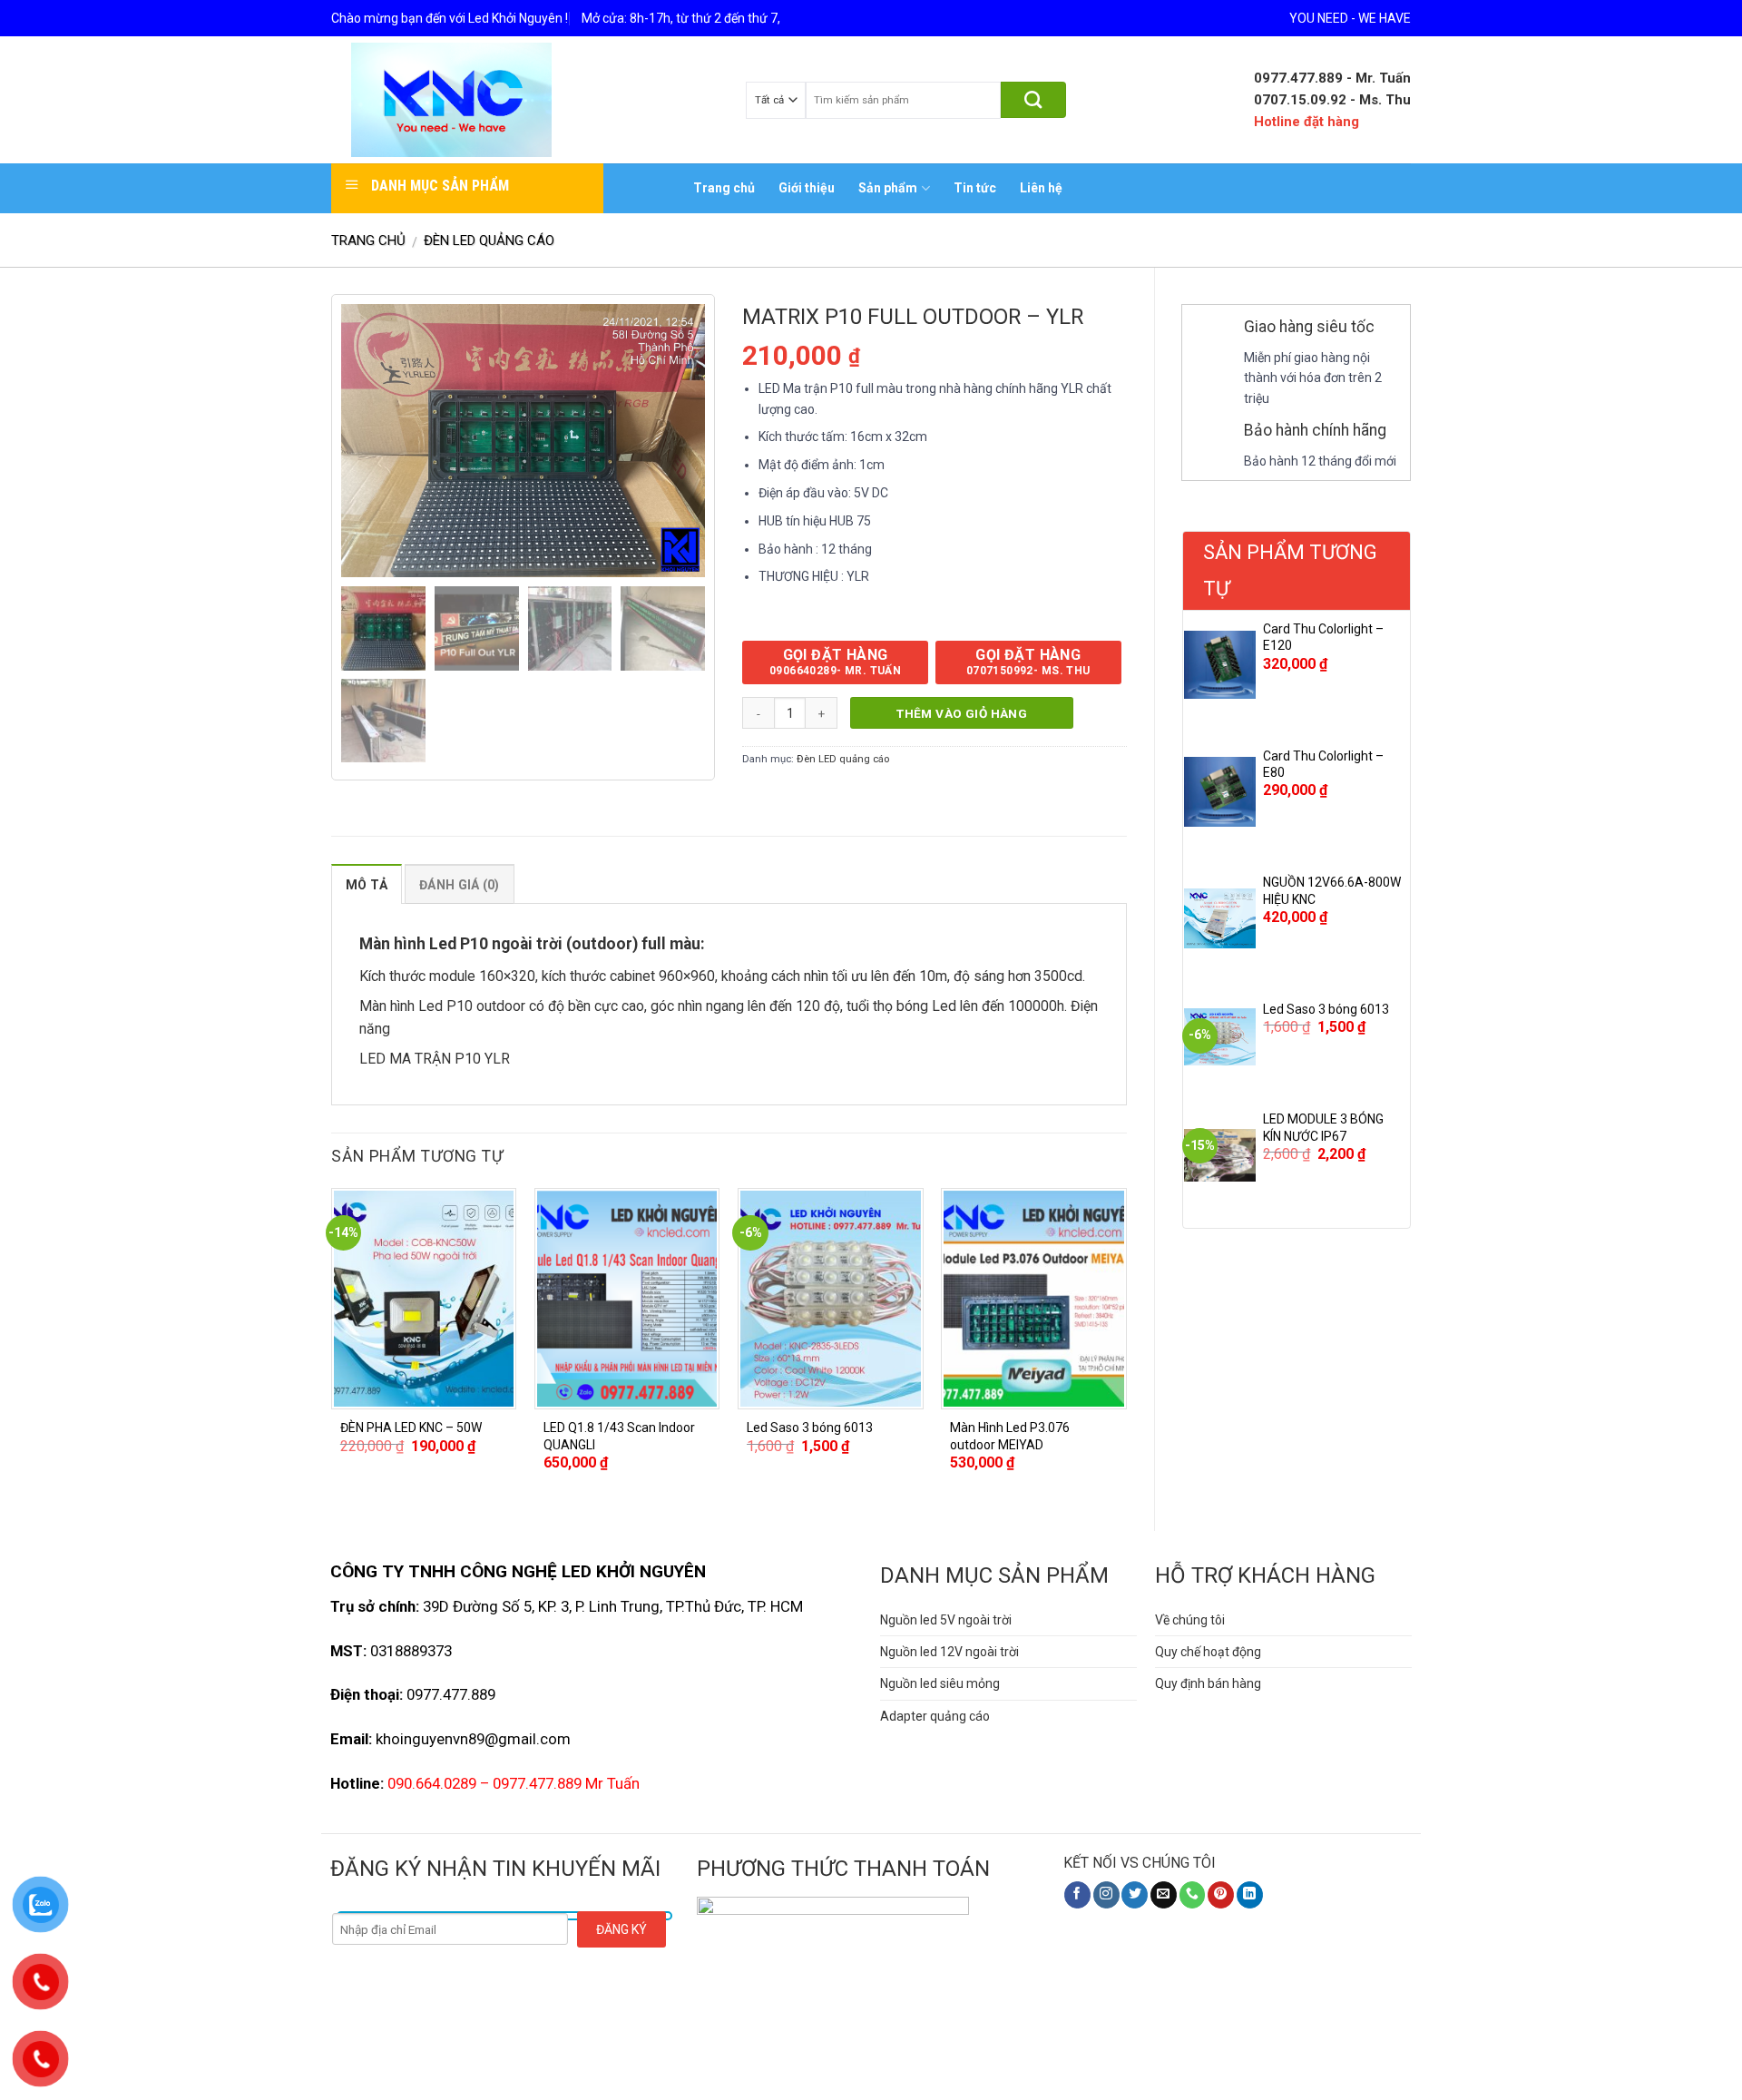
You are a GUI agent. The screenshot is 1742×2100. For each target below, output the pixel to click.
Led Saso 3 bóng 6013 (1326, 1009)
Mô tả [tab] (367, 885)
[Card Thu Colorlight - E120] (1220, 665)
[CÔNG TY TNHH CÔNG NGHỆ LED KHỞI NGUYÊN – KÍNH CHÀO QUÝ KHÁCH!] (451, 100)
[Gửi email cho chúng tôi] (1164, 1895)
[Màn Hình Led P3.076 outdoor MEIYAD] (1034, 1299)
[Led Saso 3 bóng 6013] (1220, 1037)
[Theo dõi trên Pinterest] (1221, 1895)
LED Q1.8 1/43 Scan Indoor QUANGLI (619, 1436)
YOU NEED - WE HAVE (1350, 18)
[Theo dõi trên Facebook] (1077, 1895)
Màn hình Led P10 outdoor (442, 1006)
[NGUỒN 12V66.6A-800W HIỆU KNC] (1220, 918)
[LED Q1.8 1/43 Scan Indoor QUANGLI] (627, 1299)
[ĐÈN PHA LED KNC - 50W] (424, 1299)
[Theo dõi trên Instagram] (1106, 1895)
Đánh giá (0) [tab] (459, 885)
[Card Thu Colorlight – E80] (1220, 792)
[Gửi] (1033, 100)
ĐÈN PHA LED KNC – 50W (411, 1428)
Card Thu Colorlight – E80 (1323, 764)
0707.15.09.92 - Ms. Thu (1332, 100)
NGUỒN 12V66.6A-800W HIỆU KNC (1332, 890)
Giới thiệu (807, 188)
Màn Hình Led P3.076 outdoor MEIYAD (1010, 1436)
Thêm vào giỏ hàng (962, 713)
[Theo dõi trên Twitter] (1135, 1895)
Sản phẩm (888, 188)
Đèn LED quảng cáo (489, 240)
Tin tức (975, 188)
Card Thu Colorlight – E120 (1323, 637)
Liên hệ (1041, 188)
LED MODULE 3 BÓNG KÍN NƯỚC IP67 (1323, 1127)
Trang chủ (724, 188)
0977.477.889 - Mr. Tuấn (1332, 78)
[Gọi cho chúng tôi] (1193, 1895)
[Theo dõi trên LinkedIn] (1250, 1895)
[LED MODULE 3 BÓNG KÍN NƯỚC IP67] (1220, 1156)
